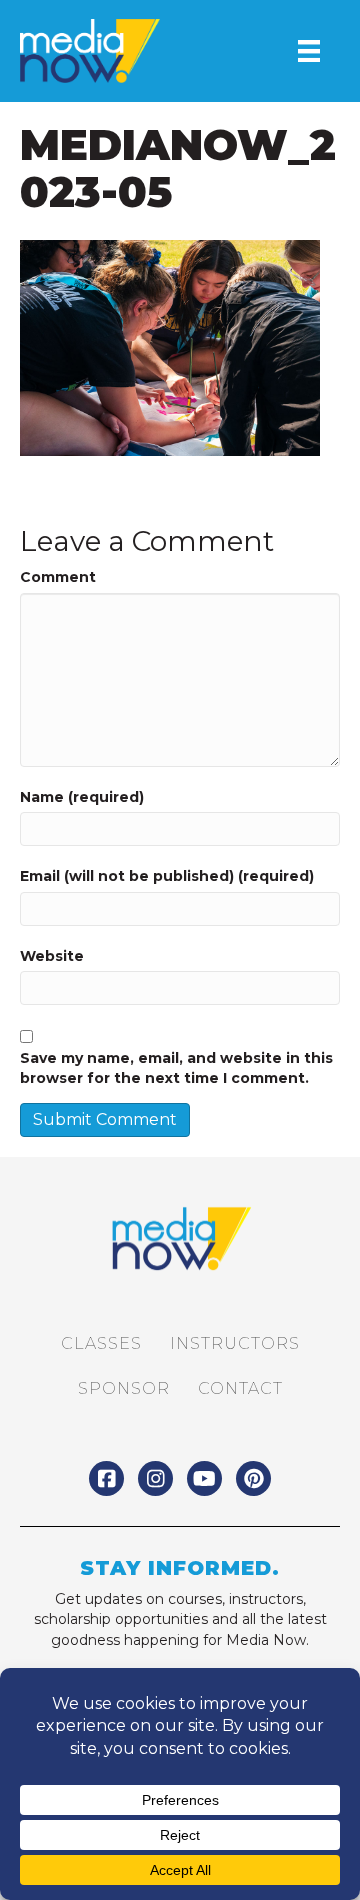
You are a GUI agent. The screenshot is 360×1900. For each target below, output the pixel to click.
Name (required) (82, 797)
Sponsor (124, 1388)
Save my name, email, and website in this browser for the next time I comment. (176, 1068)
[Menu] (309, 51)
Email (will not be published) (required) (167, 876)
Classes (101, 1343)
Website (52, 956)
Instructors (235, 1343)
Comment (58, 577)
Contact (240, 1388)
